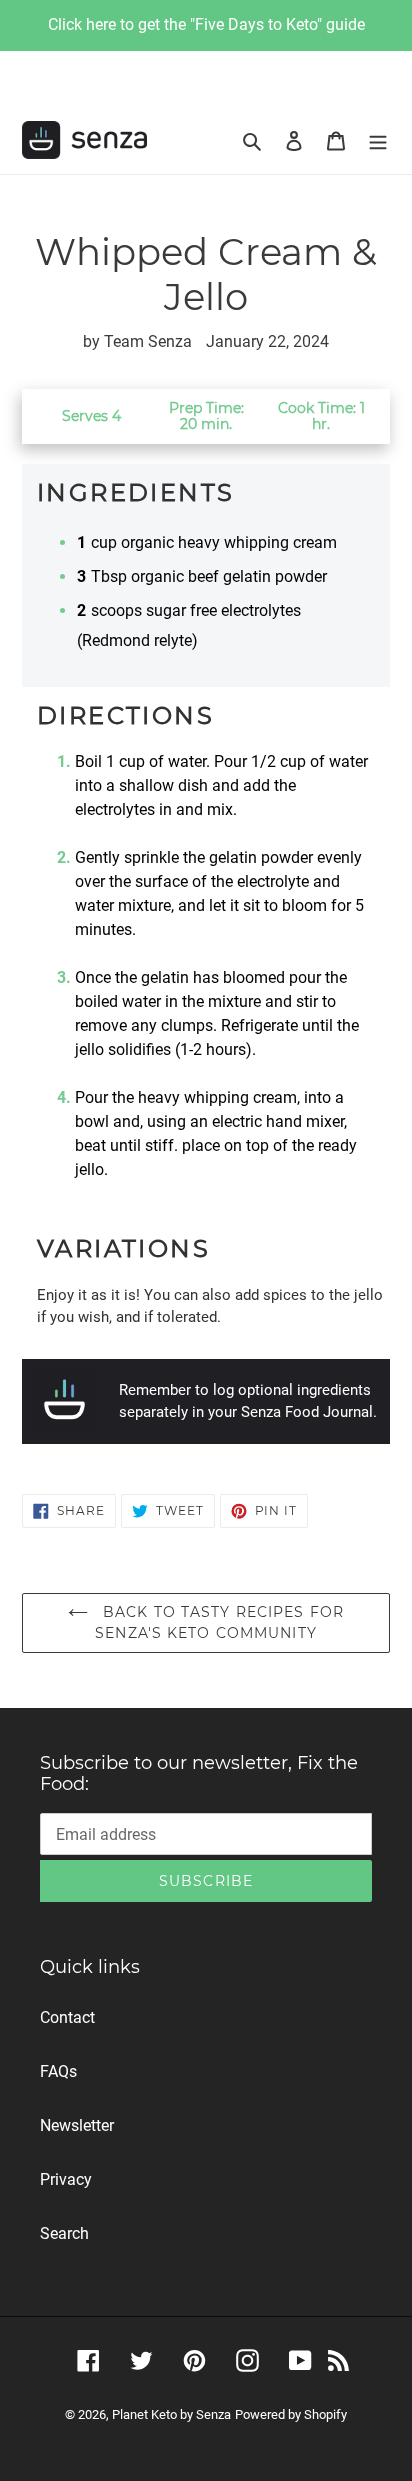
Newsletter (77, 2125)
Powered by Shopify (291, 2414)
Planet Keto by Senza (171, 2414)
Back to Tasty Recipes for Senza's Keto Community (219, 1622)
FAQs (58, 2071)
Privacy (66, 2179)
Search (64, 2233)
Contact (67, 2017)
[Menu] (378, 140)
